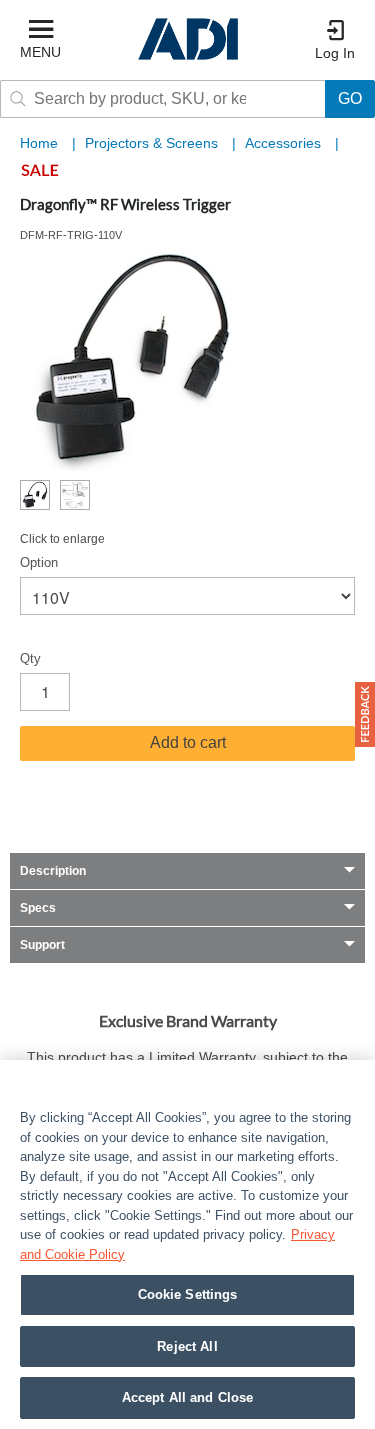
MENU (40, 52)
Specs (38, 908)
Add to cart (188, 742)
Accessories (285, 143)
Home (39, 143)
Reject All (187, 1346)
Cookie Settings (188, 1294)
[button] (365, 714)
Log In (335, 53)
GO (350, 98)
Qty (30, 658)
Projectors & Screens (153, 143)
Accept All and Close (188, 1397)
